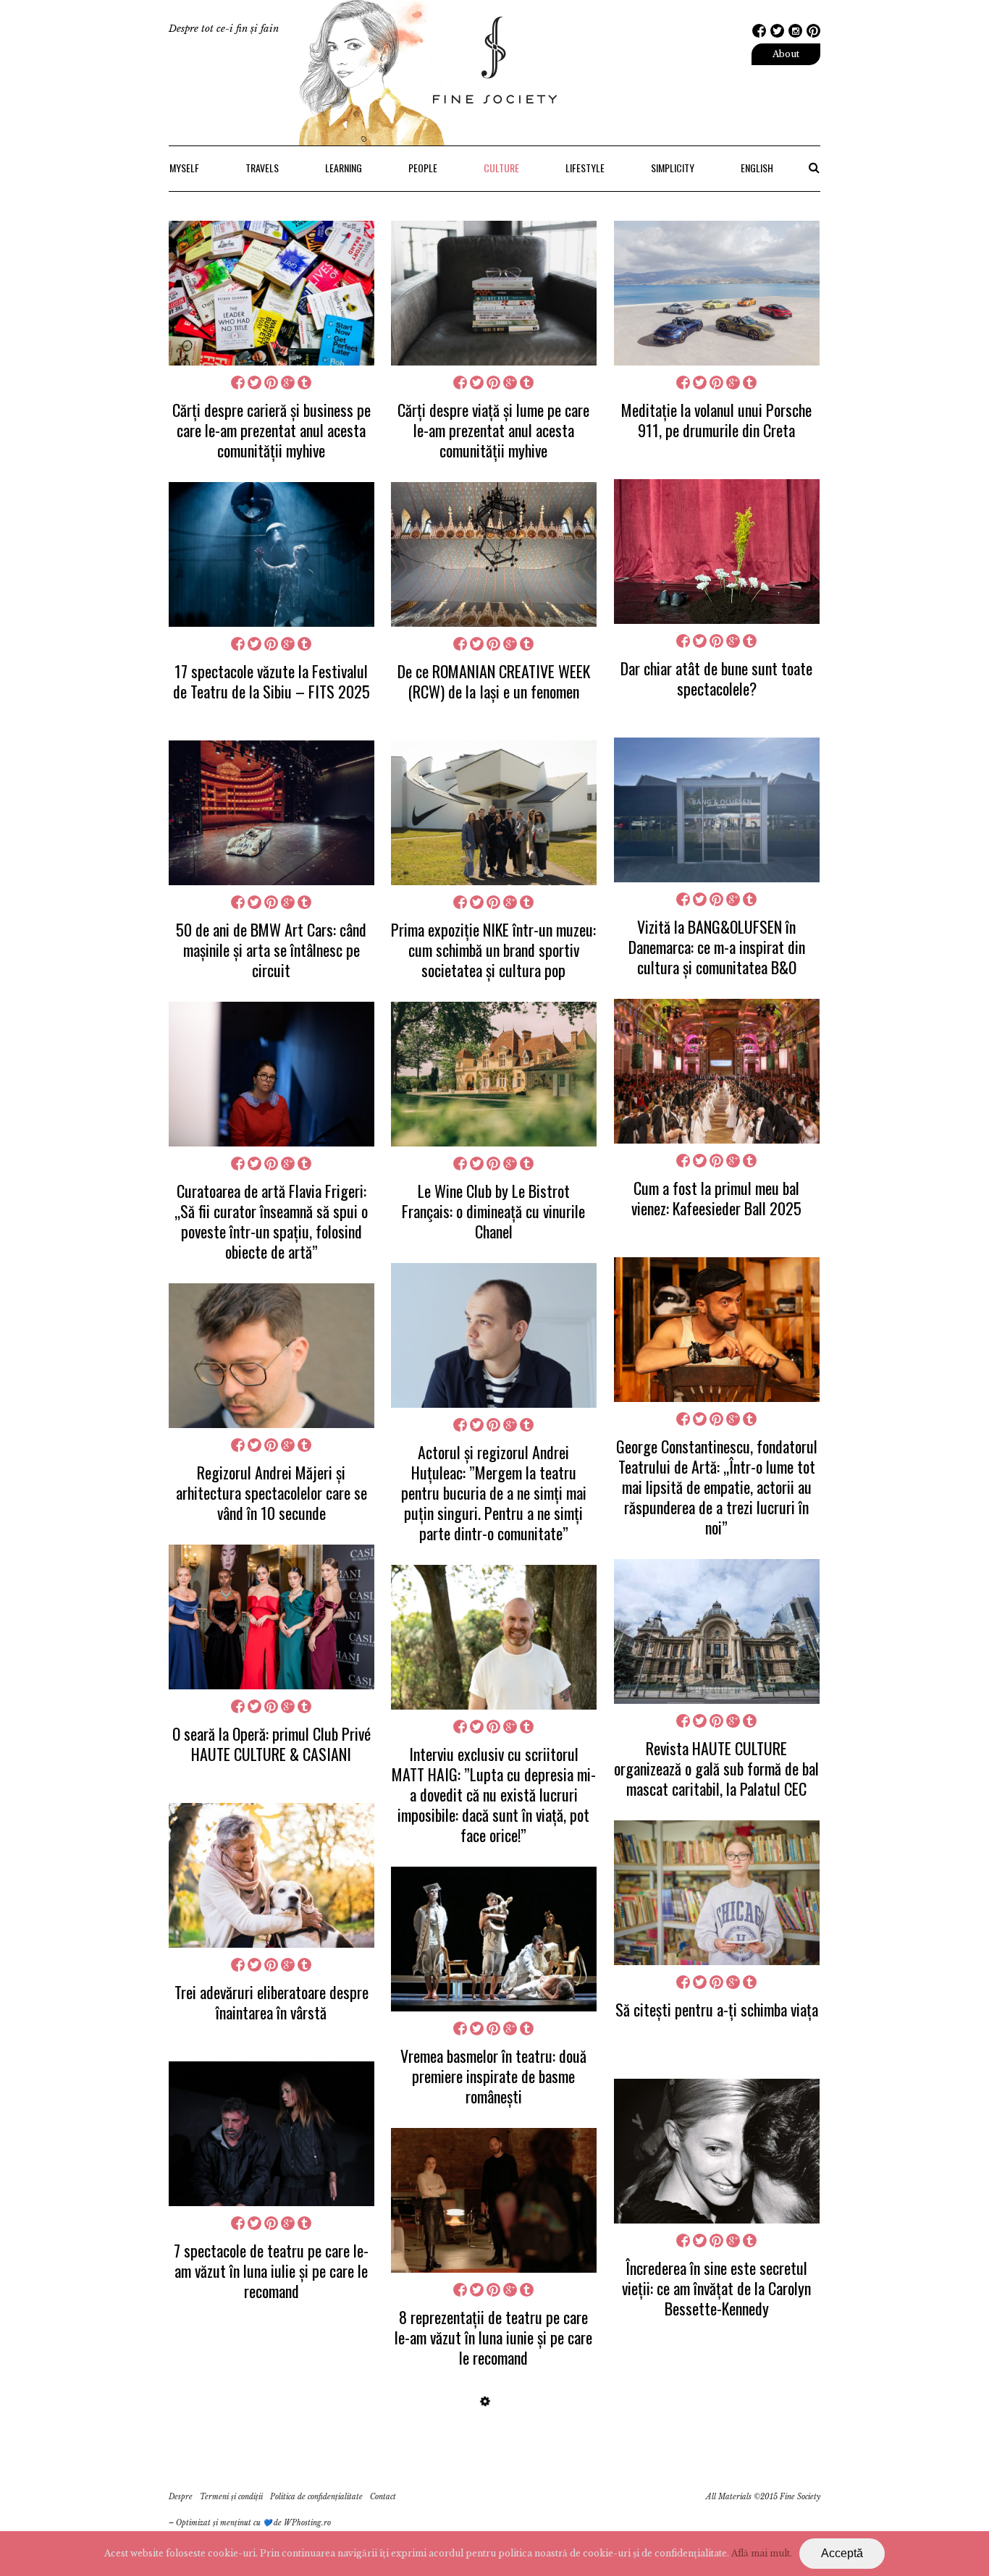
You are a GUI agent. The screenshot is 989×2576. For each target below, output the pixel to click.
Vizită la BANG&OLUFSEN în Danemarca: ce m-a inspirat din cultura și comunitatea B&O (717, 947)
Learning (344, 168)
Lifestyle (585, 168)
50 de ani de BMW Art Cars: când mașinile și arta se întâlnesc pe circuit (271, 950)
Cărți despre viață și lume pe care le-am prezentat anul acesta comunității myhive (493, 430)
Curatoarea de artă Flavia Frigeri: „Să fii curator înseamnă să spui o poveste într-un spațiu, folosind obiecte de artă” (271, 1221)
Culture (501, 168)
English (757, 168)
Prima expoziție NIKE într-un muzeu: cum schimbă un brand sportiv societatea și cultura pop (493, 950)
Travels (262, 168)
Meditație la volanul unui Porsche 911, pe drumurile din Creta (716, 420)
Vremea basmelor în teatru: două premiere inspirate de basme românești (493, 2076)
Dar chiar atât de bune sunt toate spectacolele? (716, 678)
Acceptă (842, 2553)
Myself (184, 168)
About (786, 54)
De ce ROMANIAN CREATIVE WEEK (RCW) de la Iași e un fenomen (494, 681)
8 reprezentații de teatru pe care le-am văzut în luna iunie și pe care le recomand (493, 2337)
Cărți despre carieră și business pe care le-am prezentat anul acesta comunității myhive (272, 430)
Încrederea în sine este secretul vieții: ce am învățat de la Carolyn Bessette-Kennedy (716, 2288)
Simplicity (673, 168)
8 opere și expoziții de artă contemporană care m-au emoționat (271, 2522)
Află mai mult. (762, 2553)
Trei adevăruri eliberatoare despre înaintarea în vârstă (272, 2002)
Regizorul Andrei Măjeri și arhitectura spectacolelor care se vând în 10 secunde (272, 1492)
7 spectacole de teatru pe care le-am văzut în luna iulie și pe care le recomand (271, 2271)
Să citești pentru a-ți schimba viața (717, 2009)
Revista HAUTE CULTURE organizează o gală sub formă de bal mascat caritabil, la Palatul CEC (716, 1768)
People (423, 168)
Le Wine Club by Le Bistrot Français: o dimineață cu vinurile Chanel (493, 1211)
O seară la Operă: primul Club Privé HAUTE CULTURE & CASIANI (272, 1744)
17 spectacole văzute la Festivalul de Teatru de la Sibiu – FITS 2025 (272, 681)
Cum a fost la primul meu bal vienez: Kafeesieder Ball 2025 (716, 1198)
